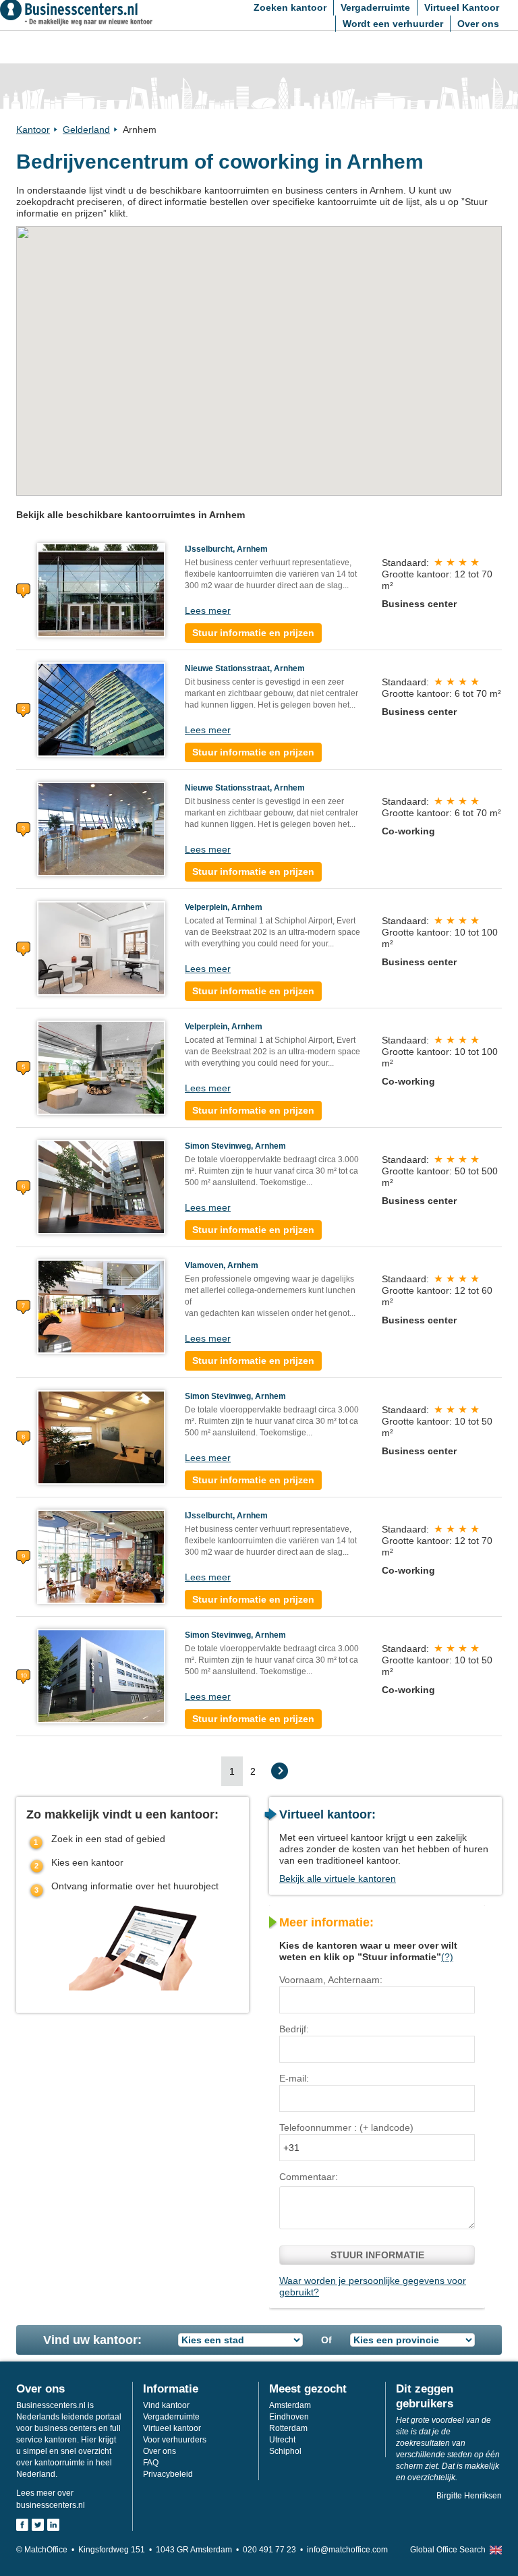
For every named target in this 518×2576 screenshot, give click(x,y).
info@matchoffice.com (347, 2550)
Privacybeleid (168, 2474)
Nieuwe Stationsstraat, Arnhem (245, 668)
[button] (214, 309)
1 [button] (232, 1771)
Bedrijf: (294, 2029)
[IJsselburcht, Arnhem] (101, 590)
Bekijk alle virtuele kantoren (338, 1879)
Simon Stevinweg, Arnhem (235, 1146)
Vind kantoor (166, 2405)
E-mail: (294, 2078)
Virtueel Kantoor (462, 7)
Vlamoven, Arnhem (222, 1265)
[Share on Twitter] (38, 2525)
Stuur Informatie (377, 2255)
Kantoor (33, 130)
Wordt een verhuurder (393, 24)
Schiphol (285, 2451)
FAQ (151, 2463)
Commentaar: (309, 2177)
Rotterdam (288, 2428)
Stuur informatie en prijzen (253, 633)
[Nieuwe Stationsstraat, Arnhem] (101, 709)
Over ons (478, 24)
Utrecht (282, 2440)
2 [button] (253, 1771)
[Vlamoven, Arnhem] (101, 1306)
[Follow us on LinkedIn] (53, 2525)
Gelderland (86, 130)
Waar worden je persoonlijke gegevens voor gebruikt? (373, 2286)
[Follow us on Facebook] (22, 2525)
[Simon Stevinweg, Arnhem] (101, 1186)
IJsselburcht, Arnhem (226, 549)
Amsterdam (290, 2405)
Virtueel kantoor (172, 2428)
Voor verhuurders (175, 2440)
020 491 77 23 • (275, 2550)
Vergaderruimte (375, 7)
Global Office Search (448, 2550)
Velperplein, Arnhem (224, 907)
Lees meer (208, 610)
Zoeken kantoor (290, 7)
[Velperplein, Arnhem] (101, 948)
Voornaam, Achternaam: (331, 1980)
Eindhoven (289, 2417)
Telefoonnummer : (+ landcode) (346, 2127)
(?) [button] (447, 1957)
